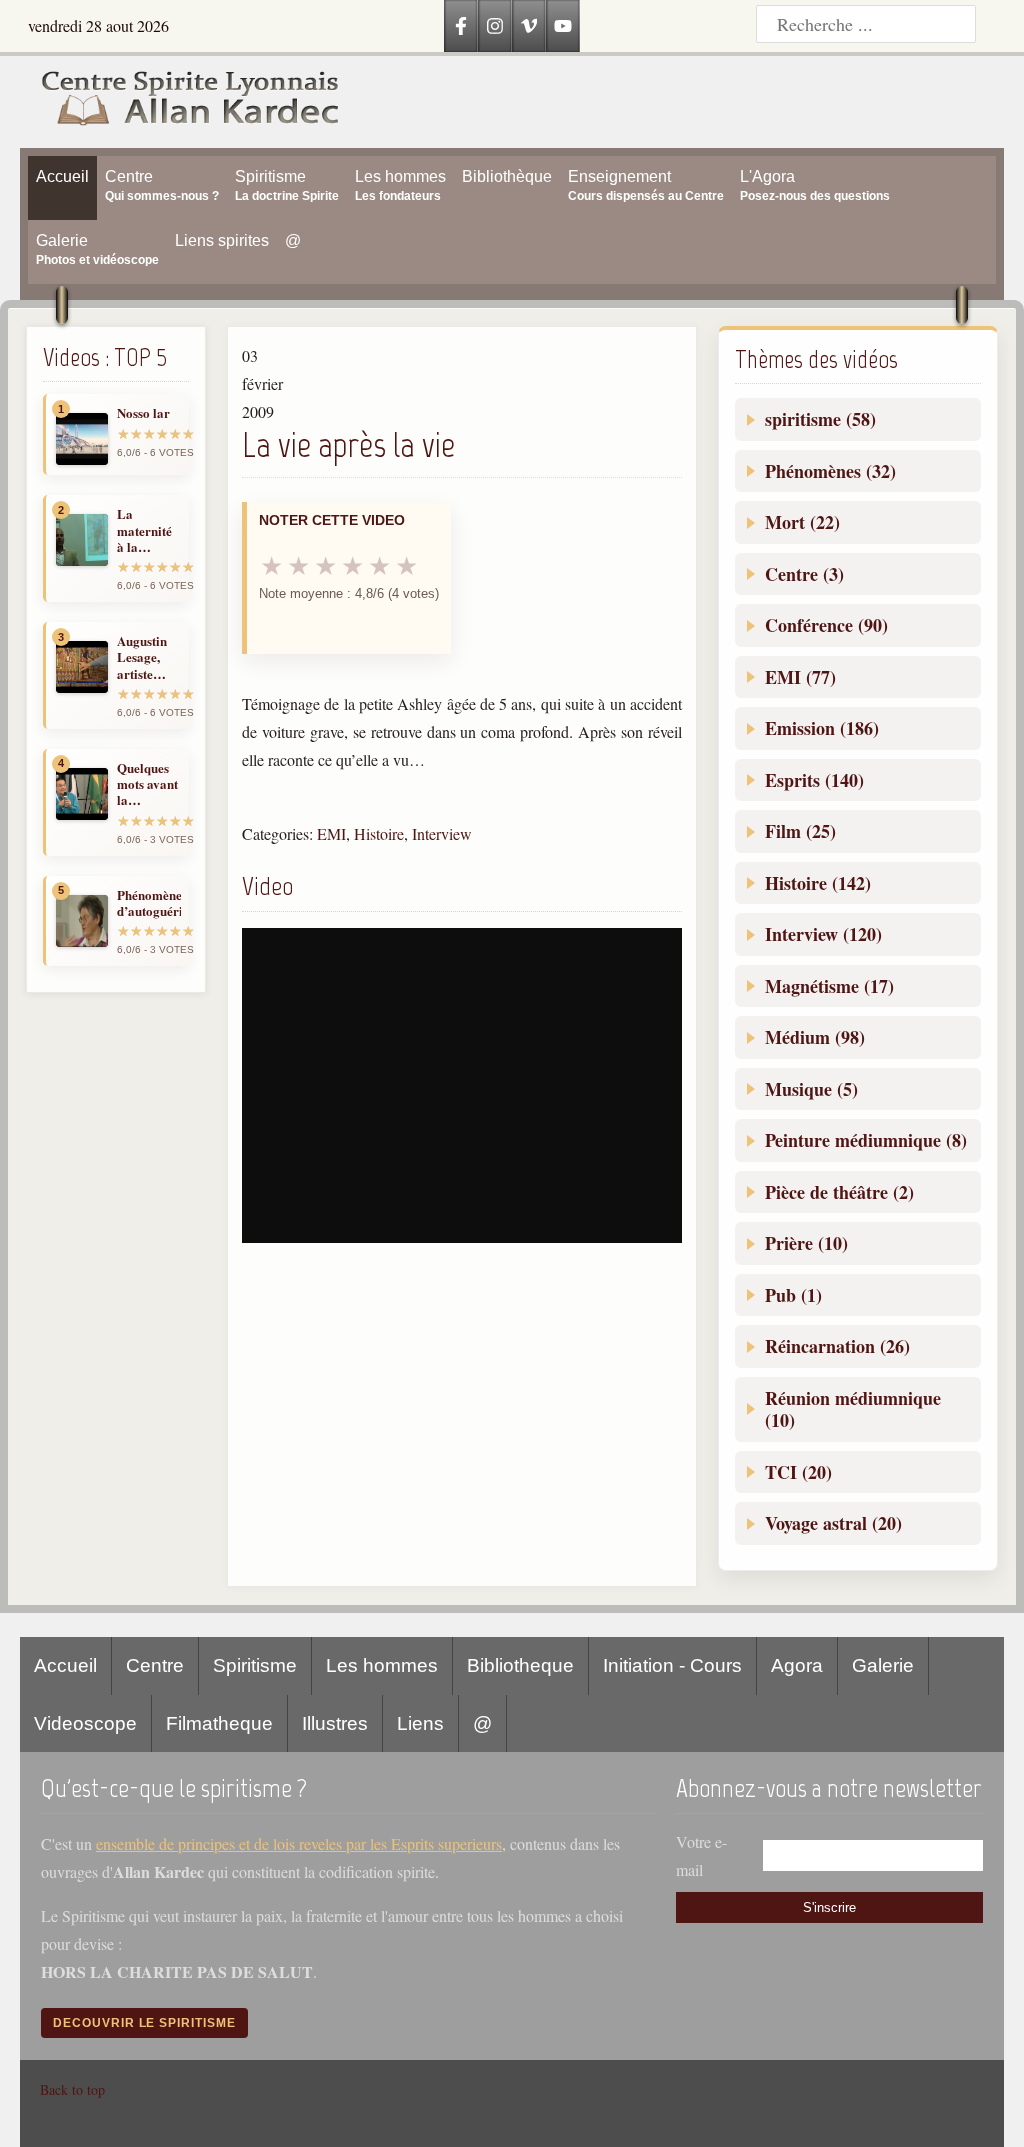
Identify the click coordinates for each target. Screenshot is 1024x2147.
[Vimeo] (529, 26)
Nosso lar (143, 413)
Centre (155, 1665)
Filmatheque (219, 1723)
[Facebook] (461, 26)
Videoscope (85, 1723)
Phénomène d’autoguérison (149, 903)
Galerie (883, 1665)
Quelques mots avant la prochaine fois (147, 784)
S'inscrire (829, 1907)
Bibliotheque (520, 1665)
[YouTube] (563, 26)
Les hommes (382, 1665)
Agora (797, 1665)
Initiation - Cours (672, 1665)
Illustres (335, 1723)
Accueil (65, 1665)
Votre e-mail (701, 1855)
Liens (420, 1723)
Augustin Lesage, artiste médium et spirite (146, 657)
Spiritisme (255, 1665)
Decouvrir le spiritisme (144, 2023)
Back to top (72, 2089)
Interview (442, 833)
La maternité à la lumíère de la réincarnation (149, 530)
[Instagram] (495, 26)
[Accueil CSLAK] (180, 102)
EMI (331, 833)
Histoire (379, 833)
